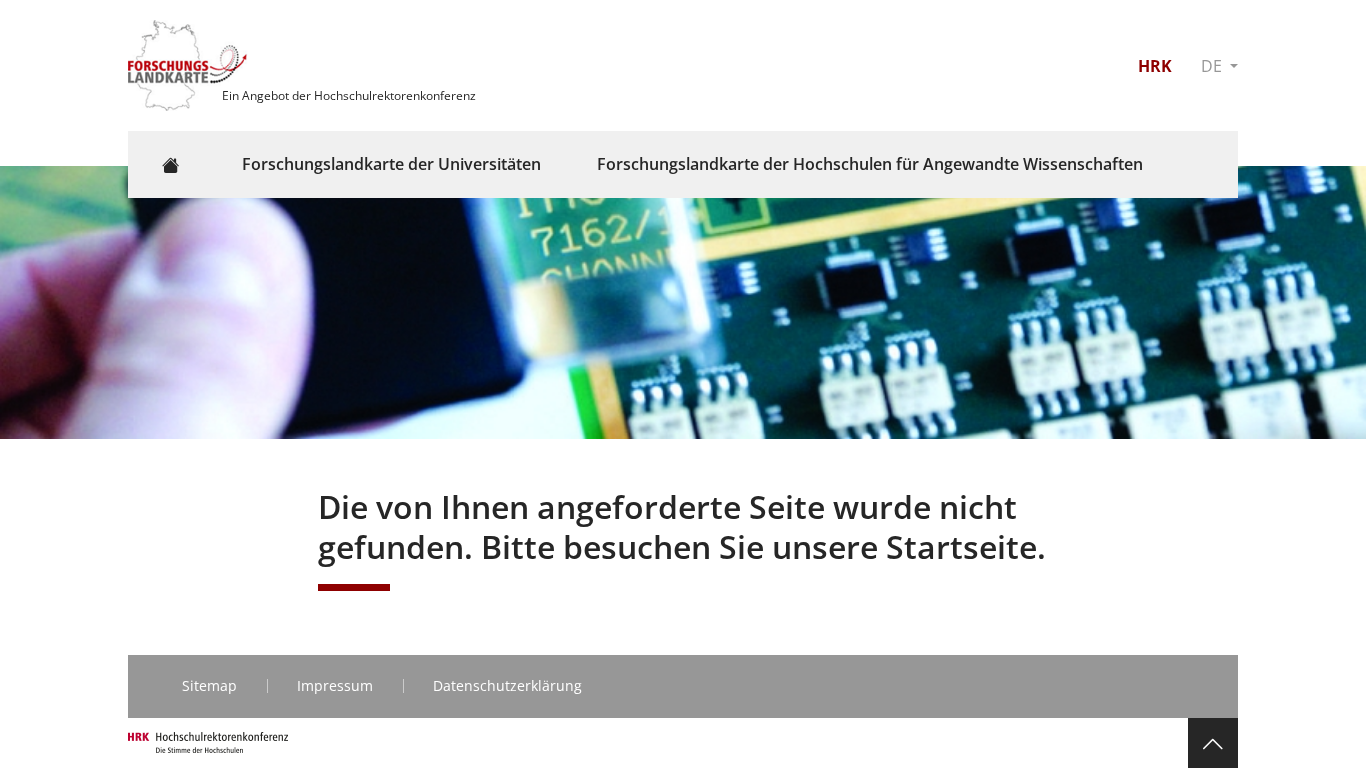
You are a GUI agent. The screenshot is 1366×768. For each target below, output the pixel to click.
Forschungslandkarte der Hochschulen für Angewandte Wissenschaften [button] (870, 164)
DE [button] (1213, 66)
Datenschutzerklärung (507, 685)
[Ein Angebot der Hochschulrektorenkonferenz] (190, 64)
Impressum (335, 685)
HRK (1155, 66)
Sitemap (209, 685)
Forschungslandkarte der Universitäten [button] (391, 164)
